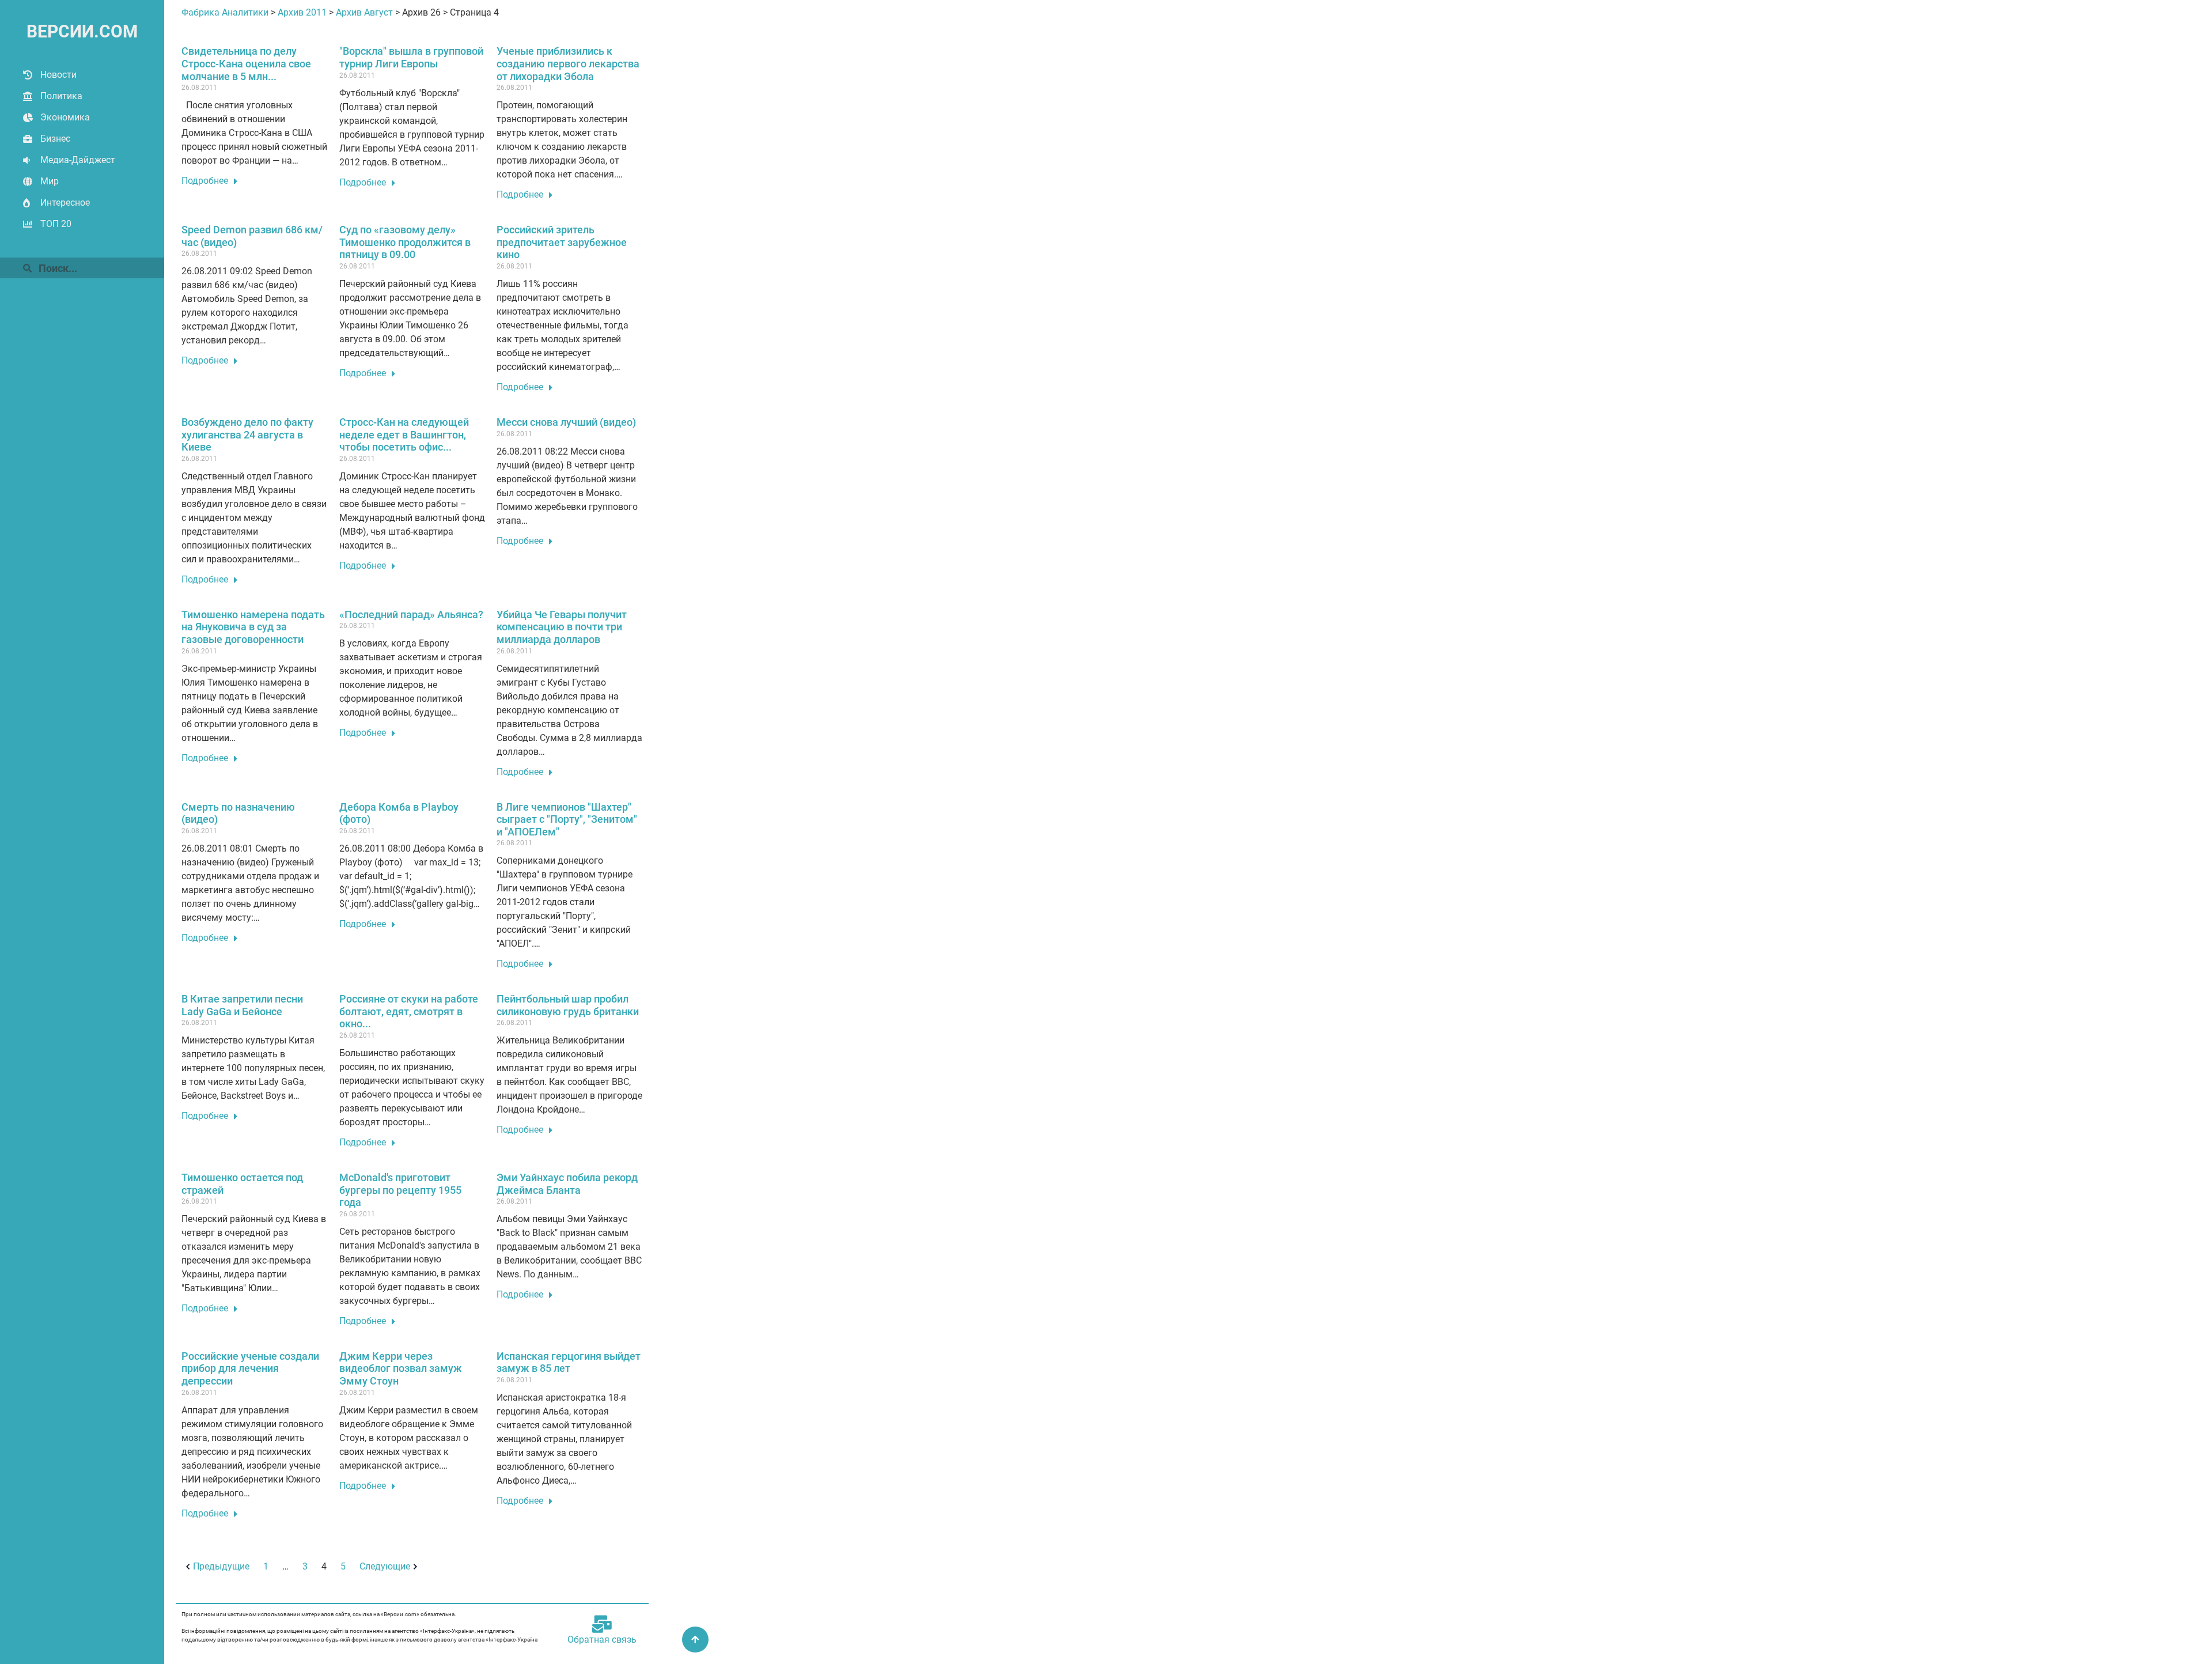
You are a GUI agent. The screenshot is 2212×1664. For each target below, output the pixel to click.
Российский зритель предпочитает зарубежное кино (562, 242)
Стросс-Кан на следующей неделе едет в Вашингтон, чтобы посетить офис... (404, 434)
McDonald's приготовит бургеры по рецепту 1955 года (400, 1190)
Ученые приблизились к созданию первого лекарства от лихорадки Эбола (568, 63)
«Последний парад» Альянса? (411, 614)
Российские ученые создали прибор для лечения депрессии (250, 1368)
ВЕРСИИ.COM (82, 31)
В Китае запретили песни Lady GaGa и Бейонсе (242, 1005)
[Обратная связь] (602, 1624)
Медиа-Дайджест (78, 160)
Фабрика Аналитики (225, 12)
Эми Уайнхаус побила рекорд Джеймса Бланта (567, 1184)
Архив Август (364, 12)
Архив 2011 (302, 12)
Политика (61, 96)
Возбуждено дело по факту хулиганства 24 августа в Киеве (247, 434)
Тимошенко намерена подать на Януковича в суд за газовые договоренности (253, 627)
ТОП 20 (56, 224)
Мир (50, 181)
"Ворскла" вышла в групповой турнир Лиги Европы (411, 57)
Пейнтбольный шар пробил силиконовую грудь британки (568, 1005)
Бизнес (55, 139)
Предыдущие (221, 1566)
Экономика (65, 117)
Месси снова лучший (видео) (566, 422)
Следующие (385, 1566)
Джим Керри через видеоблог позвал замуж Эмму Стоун (401, 1368)
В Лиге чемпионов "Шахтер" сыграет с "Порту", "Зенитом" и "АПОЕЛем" (567, 819)
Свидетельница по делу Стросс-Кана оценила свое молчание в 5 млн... (246, 63)
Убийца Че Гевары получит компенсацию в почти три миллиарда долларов (562, 627)
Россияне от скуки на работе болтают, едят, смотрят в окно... (409, 1011)
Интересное (65, 203)
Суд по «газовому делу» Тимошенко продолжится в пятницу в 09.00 (405, 242)
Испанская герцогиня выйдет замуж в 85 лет (569, 1362)
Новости (58, 75)
